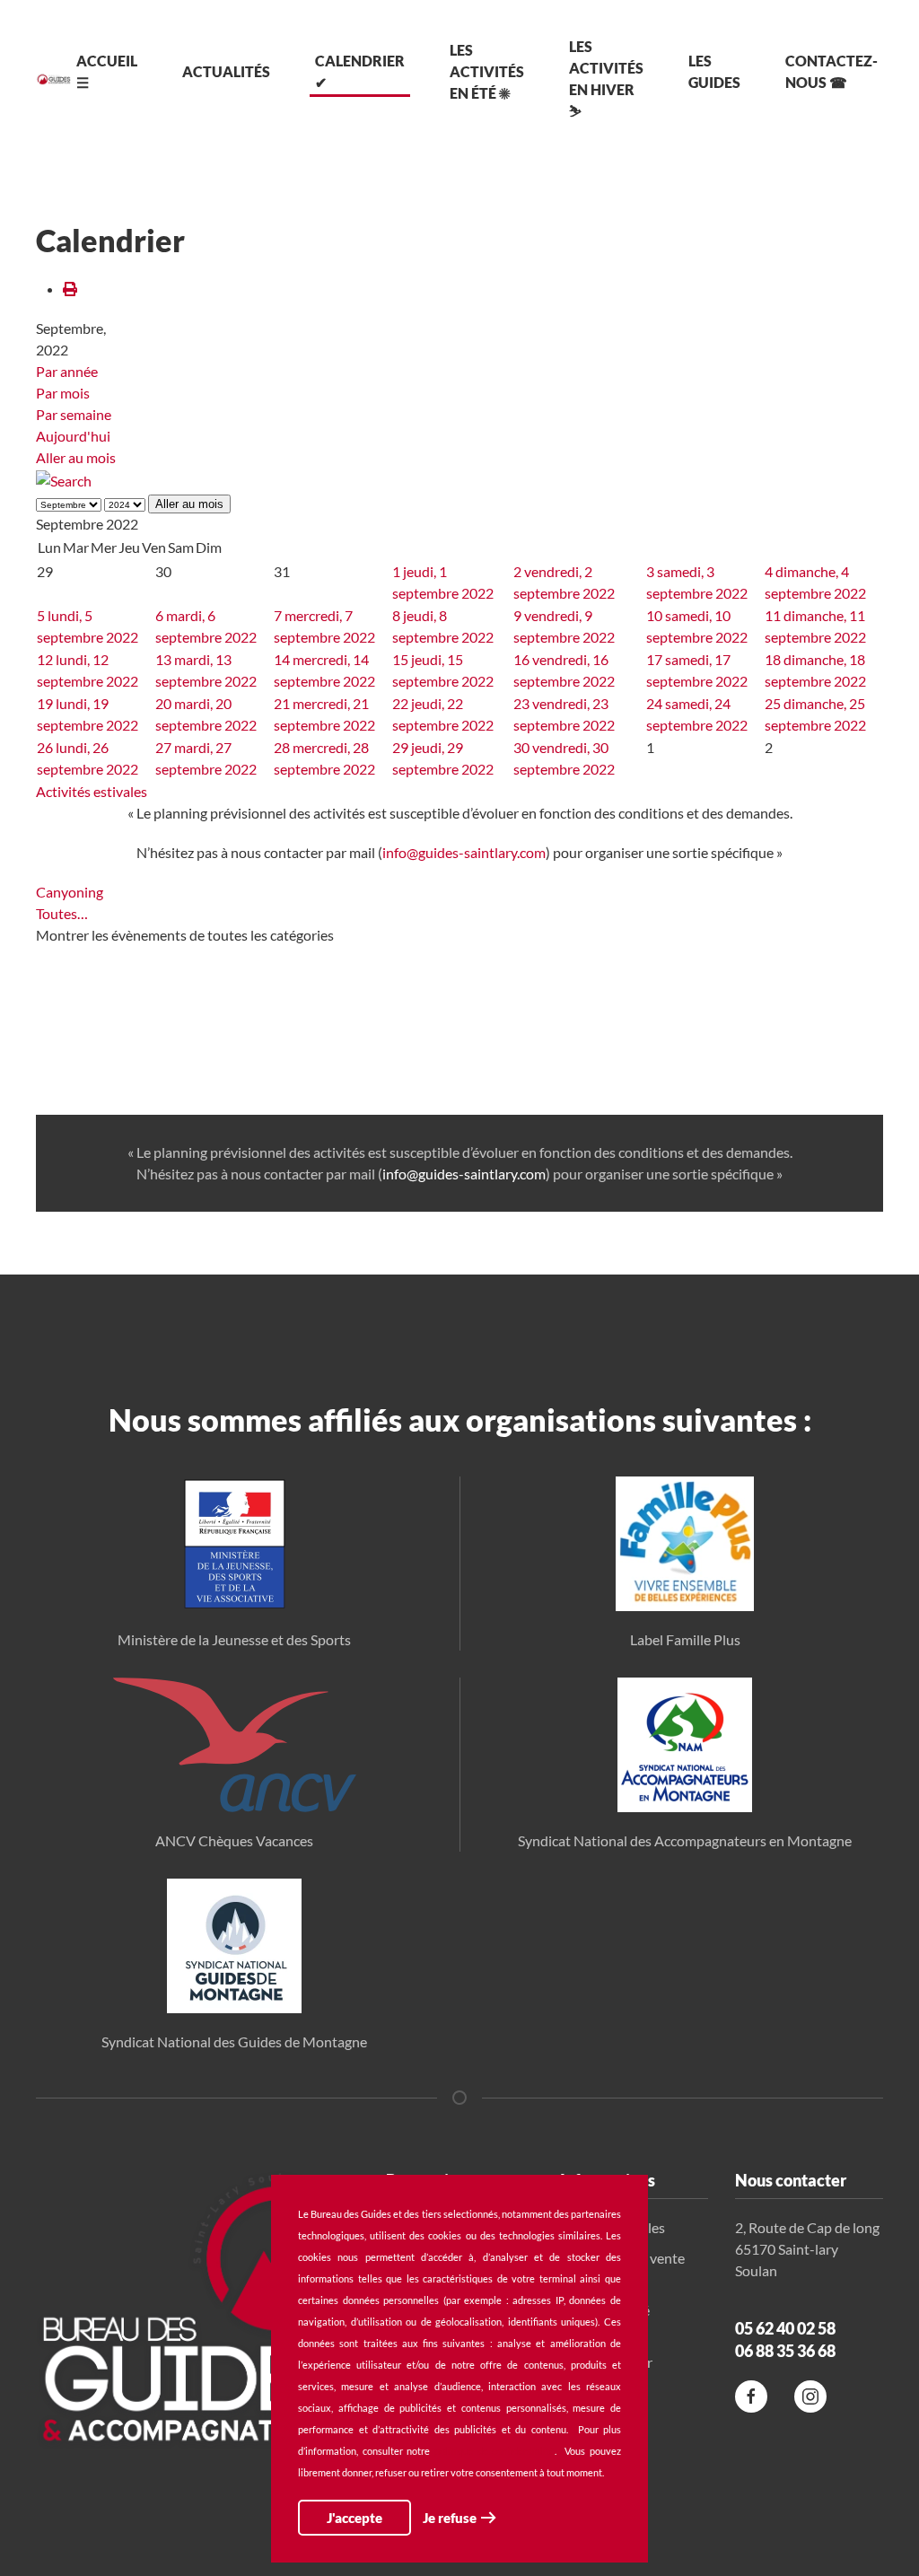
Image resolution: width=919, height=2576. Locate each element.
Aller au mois (76, 457)
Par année (67, 371)
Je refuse (450, 2518)
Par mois (63, 393)
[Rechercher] (64, 479)
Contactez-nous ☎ (831, 71)
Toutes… (62, 913)
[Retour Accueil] (53, 79)
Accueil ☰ (107, 71)
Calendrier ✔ (360, 71)
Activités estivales (92, 791)
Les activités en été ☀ (487, 71)
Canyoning (70, 892)
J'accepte (354, 2518)
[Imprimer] (70, 289)
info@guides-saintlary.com (464, 852)
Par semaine (74, 414)
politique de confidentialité (495, 2451)
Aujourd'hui (73, 436)
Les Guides (714, 71)
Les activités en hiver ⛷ (606, 79)
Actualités (226, 71)
